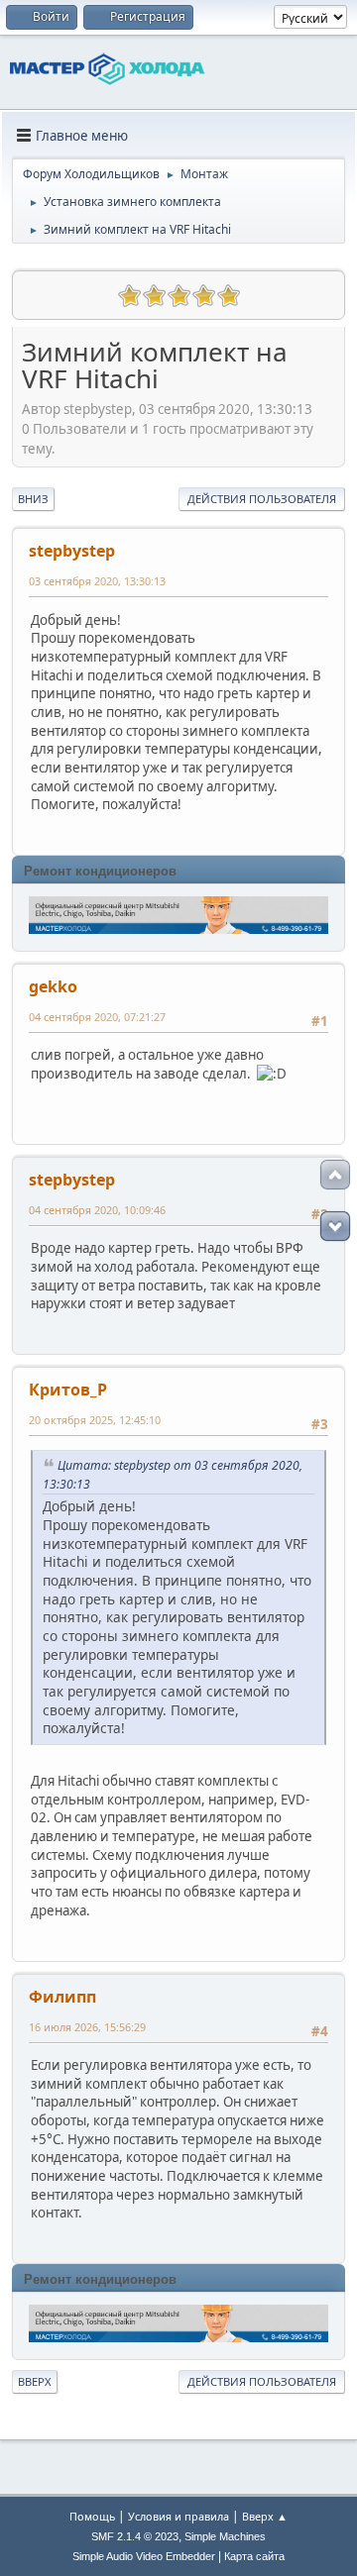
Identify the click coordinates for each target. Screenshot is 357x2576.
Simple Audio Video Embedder (144, 2556)
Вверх (35, 2381)
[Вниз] (335, 1226)
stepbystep (72, 551)
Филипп (62, 1997)
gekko (53, 986)
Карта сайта (254, 2556)
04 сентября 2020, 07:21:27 (97, 1017)
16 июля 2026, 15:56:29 (87, 2027)
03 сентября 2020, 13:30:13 (97, 581)
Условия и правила (178, 2516)
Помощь (92, 2516)
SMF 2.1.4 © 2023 (135, 2536)
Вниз (33, 499)
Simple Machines (225, 2536)
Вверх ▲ (265, 2516)
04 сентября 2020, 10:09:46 (97, 1210)
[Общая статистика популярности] (37, 293)
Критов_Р (68, 1390)
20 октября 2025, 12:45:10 (95, 1420)
